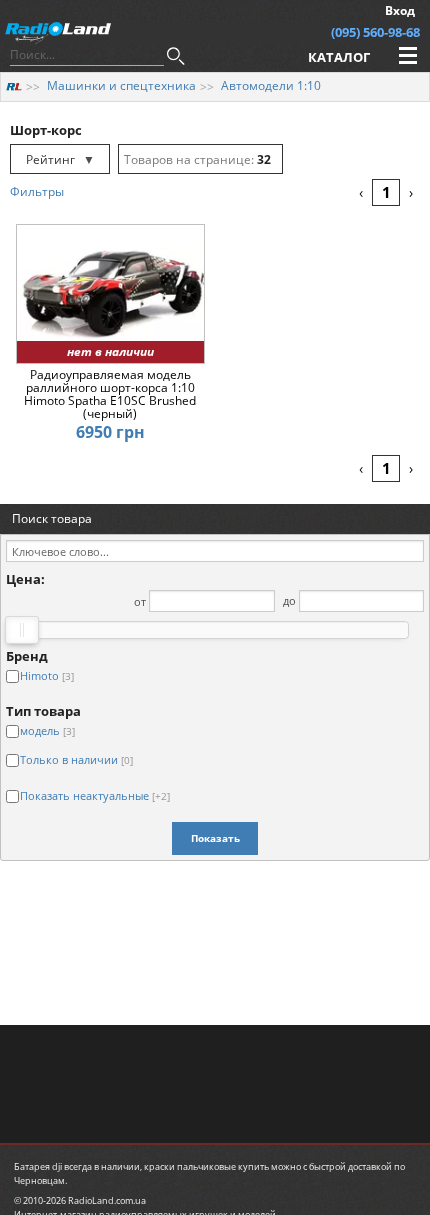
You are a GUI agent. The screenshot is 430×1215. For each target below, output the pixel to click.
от (140, 600)
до (289, 600)
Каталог (339, 57)
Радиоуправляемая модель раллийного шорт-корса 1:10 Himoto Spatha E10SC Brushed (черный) (110, 394)
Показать (215, 838)
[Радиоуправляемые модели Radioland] (14, 85)
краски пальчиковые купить (206, 1166)
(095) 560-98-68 (375, 32)
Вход (400, 10)
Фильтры (37, 191)
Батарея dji (38, 1166)
